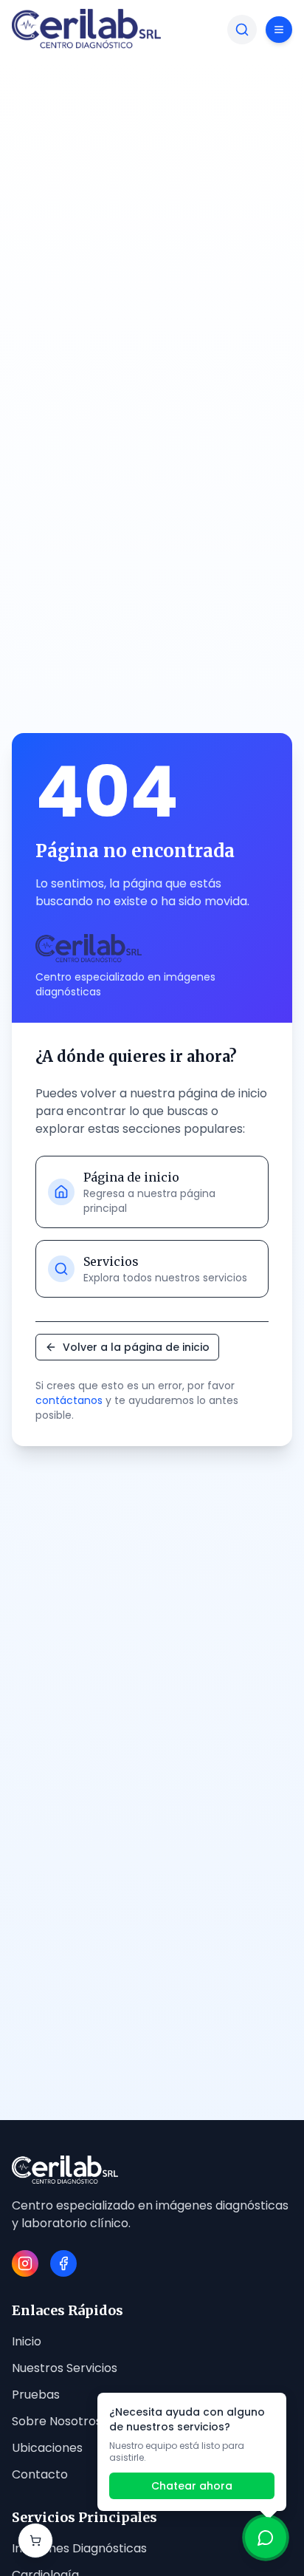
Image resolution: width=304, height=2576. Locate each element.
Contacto (40, 2474)
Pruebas (36, 2395)
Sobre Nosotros (57, 2421)
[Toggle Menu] (279, 30)
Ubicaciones (47, 2448)
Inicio (27, 2341)
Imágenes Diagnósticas (79, 2548)
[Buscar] (242, 30)
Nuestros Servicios (65, 2368)
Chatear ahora (192, 2486)
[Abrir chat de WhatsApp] (266, 2538)
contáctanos (69, 1400)
